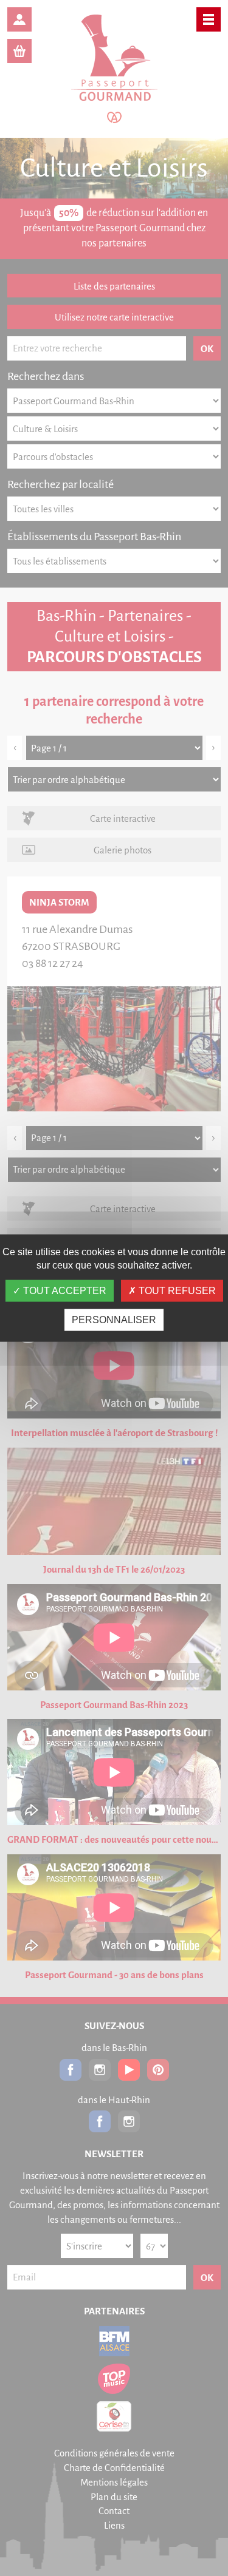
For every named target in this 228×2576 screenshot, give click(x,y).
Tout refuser (176, 1290)
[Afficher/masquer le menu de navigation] (209, 19)
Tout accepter (64, 1290)
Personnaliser (114, 1319)
